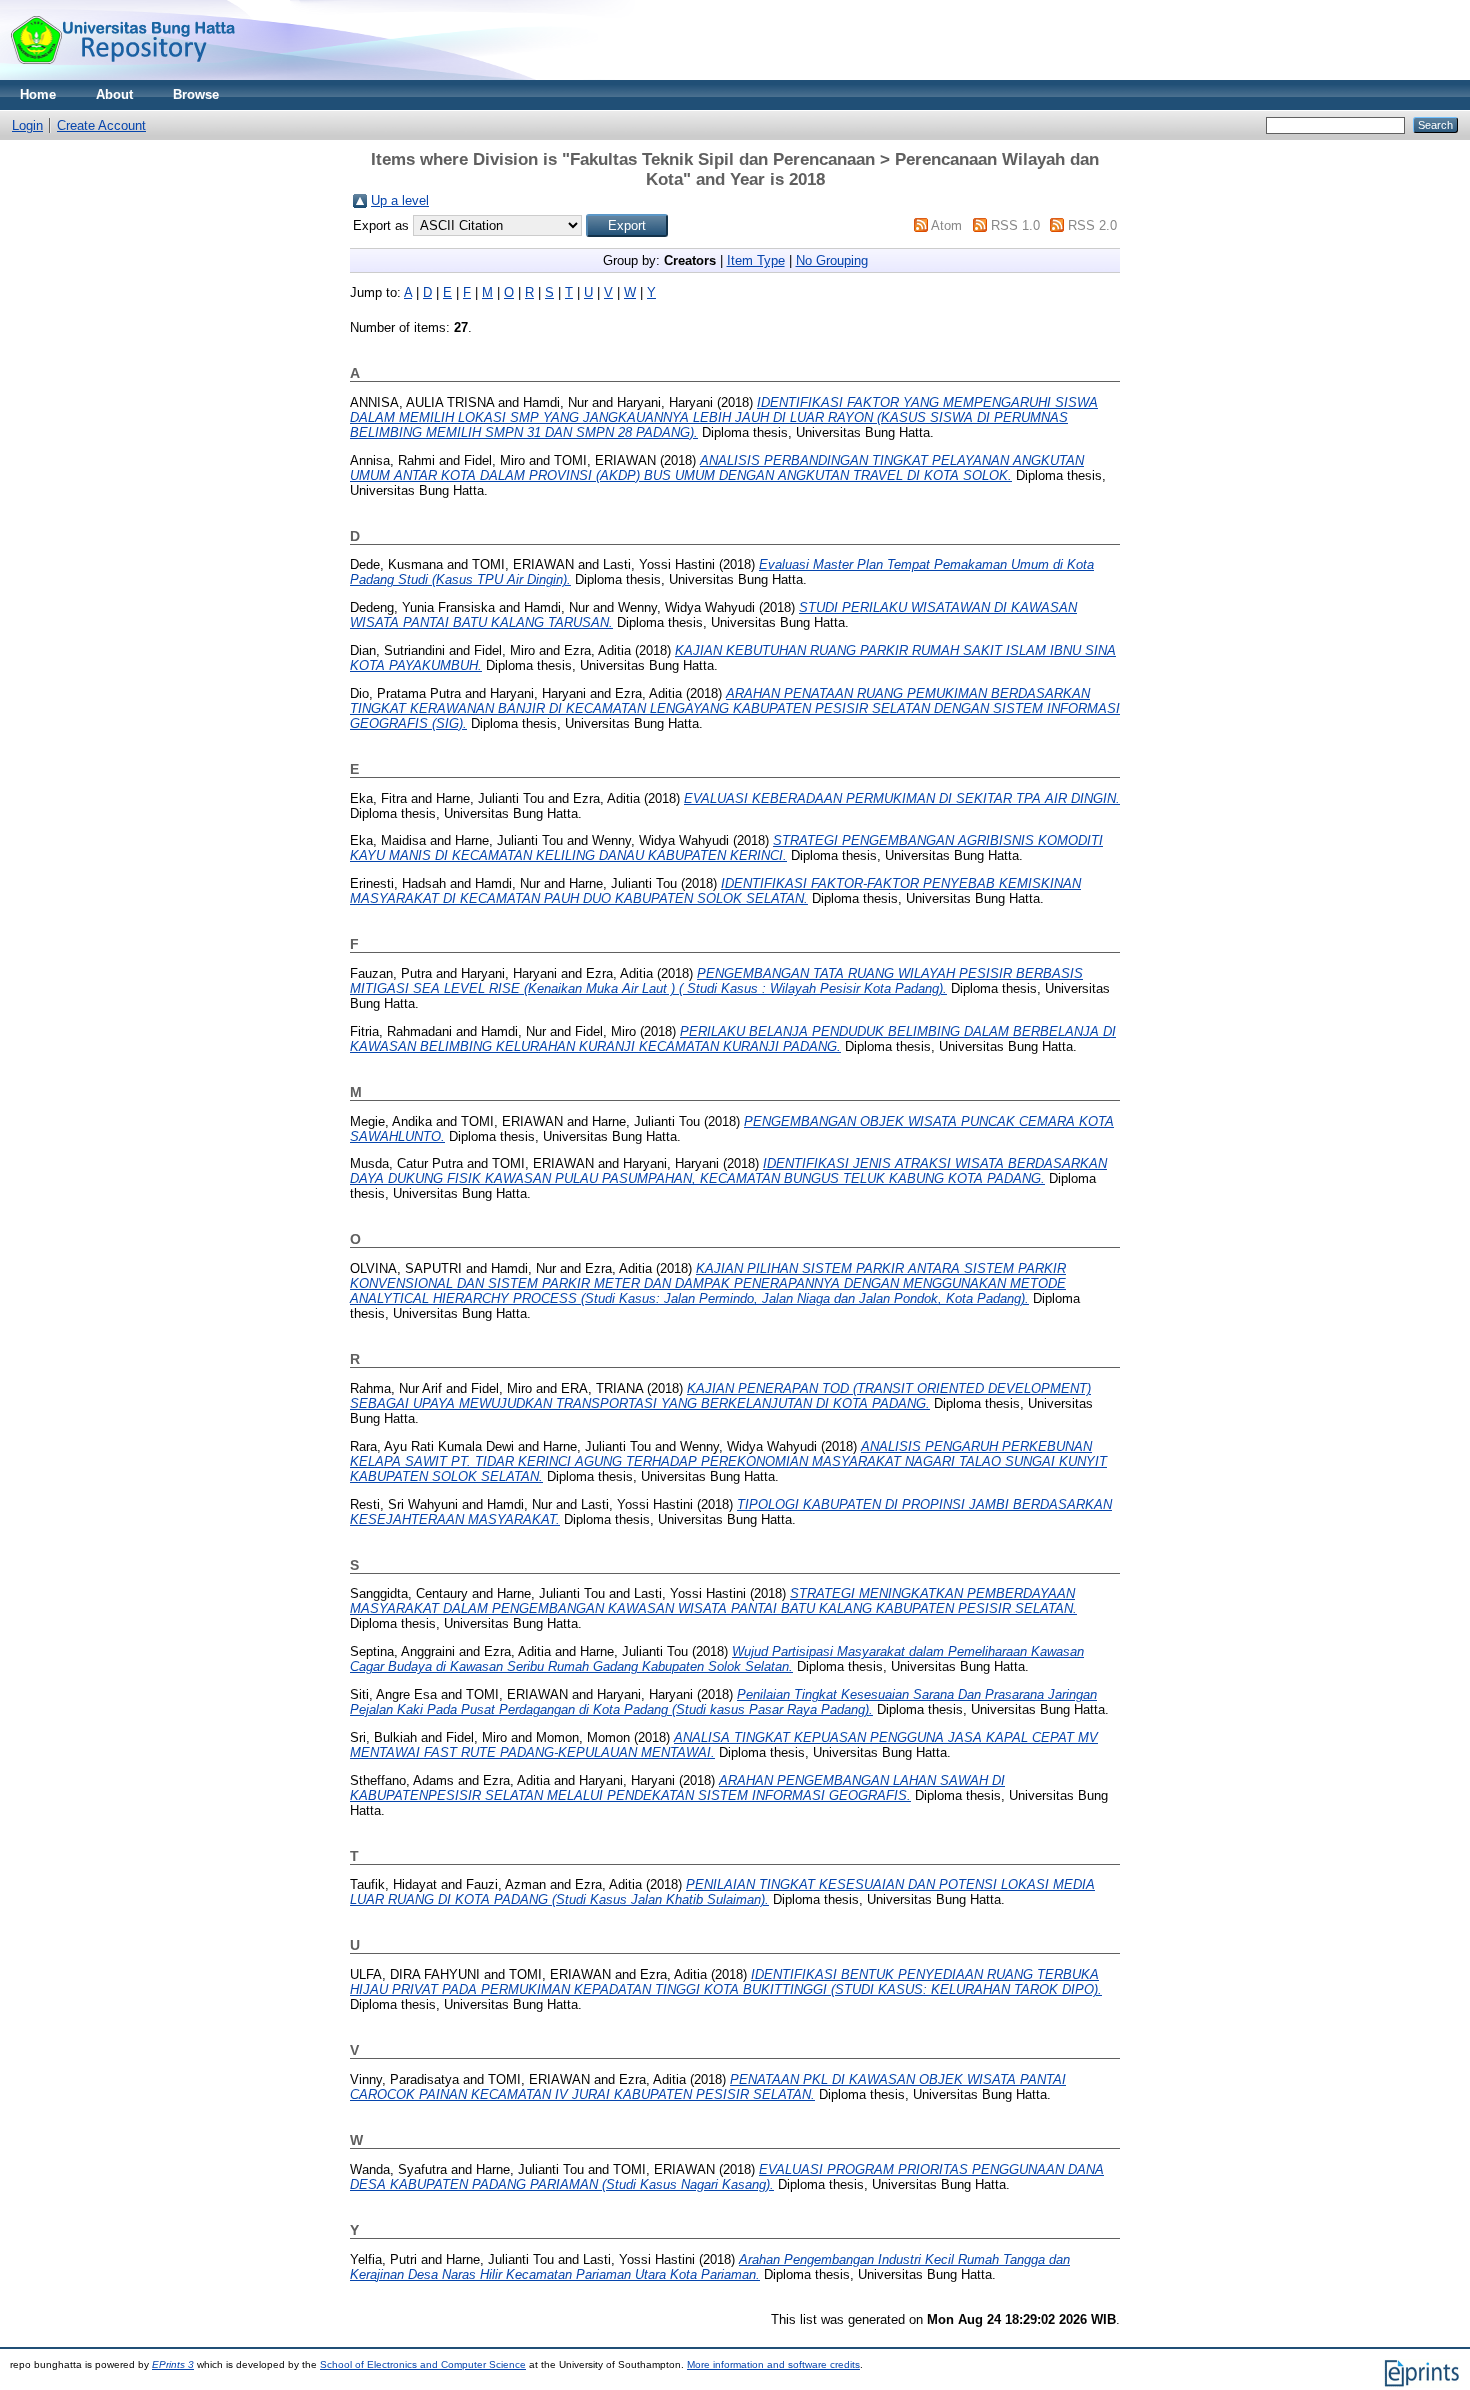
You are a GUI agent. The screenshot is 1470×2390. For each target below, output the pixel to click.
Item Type (756, 260)
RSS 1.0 (1015, 225)
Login (27, 125)
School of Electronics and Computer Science (423, 2364)
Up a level (400, 200)
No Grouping (832, 260)
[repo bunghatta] (122, 75)
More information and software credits (773, 2364)
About (114, 94)
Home (38, 94)
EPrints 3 (173, 2364)
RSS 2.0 (1092, 225)
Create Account (101, 125)
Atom (946, 225)
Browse (196, 94)
